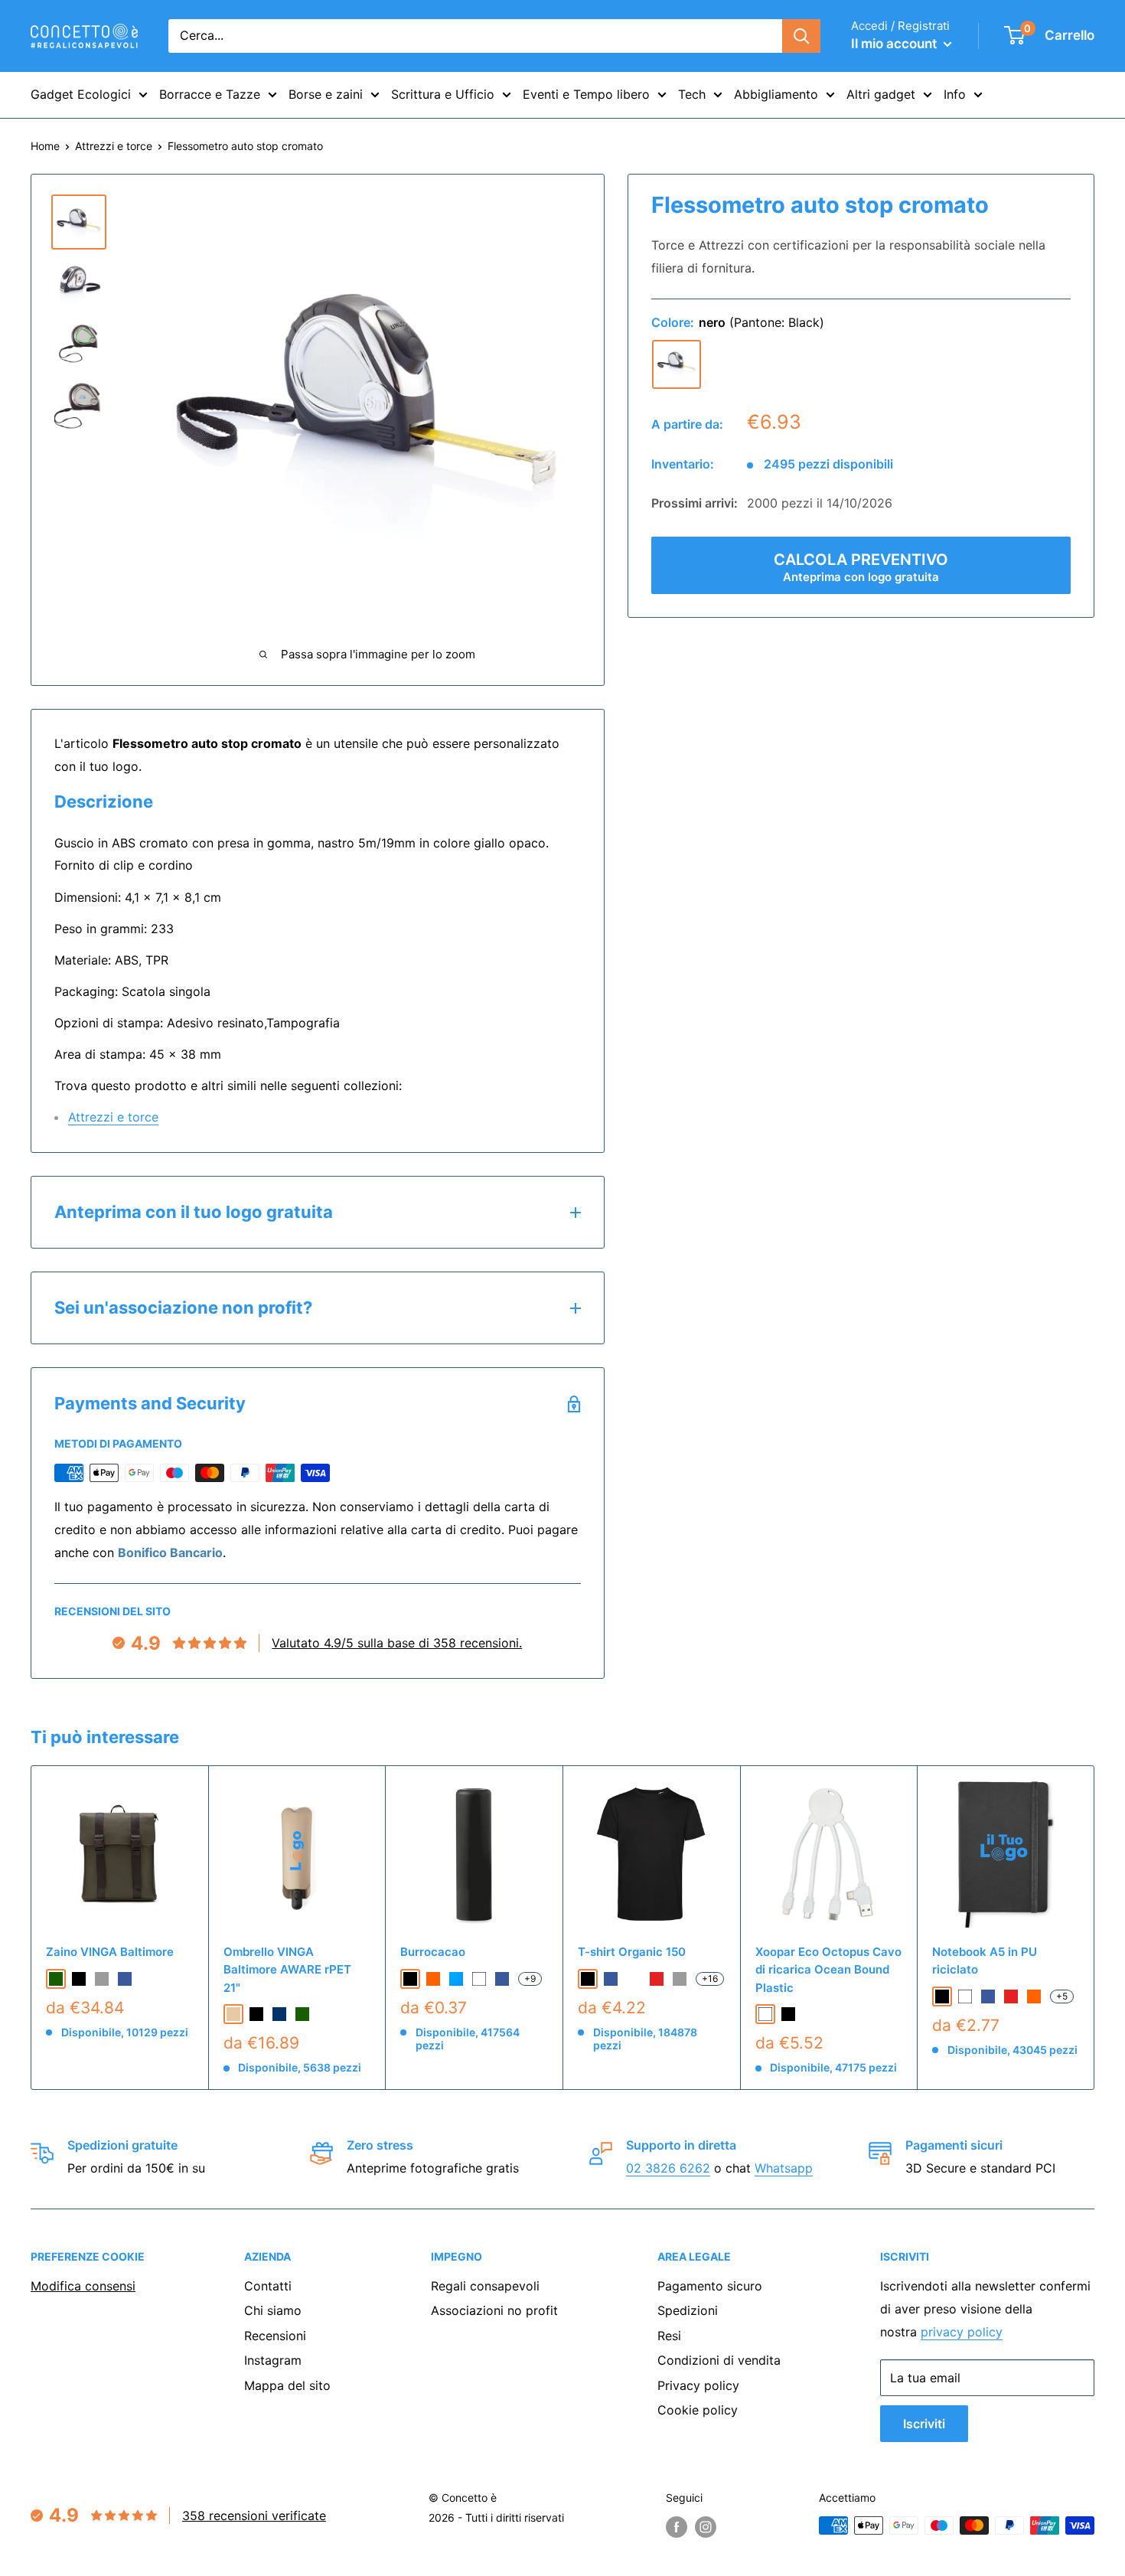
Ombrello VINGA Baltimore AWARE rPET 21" (287, 1970)
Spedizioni (688, 2310)
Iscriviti (924, 2424)
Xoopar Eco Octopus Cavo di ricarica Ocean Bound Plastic (828, 1970)
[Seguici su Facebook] (677, 2527)
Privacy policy (698, 2385)
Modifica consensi (83, 2286)
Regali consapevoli (485, 2286)
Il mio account (895, 44)
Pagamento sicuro (710, 2286)
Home (45, 146)
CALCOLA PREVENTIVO (861, 567)
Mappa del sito (287, 2385)
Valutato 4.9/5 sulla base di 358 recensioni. (397, 1643)
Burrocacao (433, 1952)
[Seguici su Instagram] (706, 2527)
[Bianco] (479, 1979)
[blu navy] (279, 2014)
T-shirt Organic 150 (632, 1952)
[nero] (677, 364)
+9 (530, 1979)
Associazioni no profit (494, 2310)
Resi (669, 2336)
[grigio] (102, 1979)
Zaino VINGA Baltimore (110, 1952)
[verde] (56, 1979)
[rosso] (657, 1979)
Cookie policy (698, 2410)
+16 (710, 1979)
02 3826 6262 (668, 2168)
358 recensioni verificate (254, 2516)
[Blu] (502, 1979)
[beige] (233, 2014)
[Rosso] (1011, 1996)
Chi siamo (273, 2310)
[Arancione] (1034, 1996)
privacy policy (962, 2332)
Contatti (268, 2286)
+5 (1062, 1996)
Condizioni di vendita (719, 2360)
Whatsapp (784, 2168)
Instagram (273, 2360)
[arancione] (433, 1979)
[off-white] (634, 1979)
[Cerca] (801, 36)
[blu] (125, 1979)
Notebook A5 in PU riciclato (985, 1961)
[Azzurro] (456, 1979)
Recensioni (275, 2336)
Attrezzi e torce (114, 146)
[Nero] (410, 1979)
